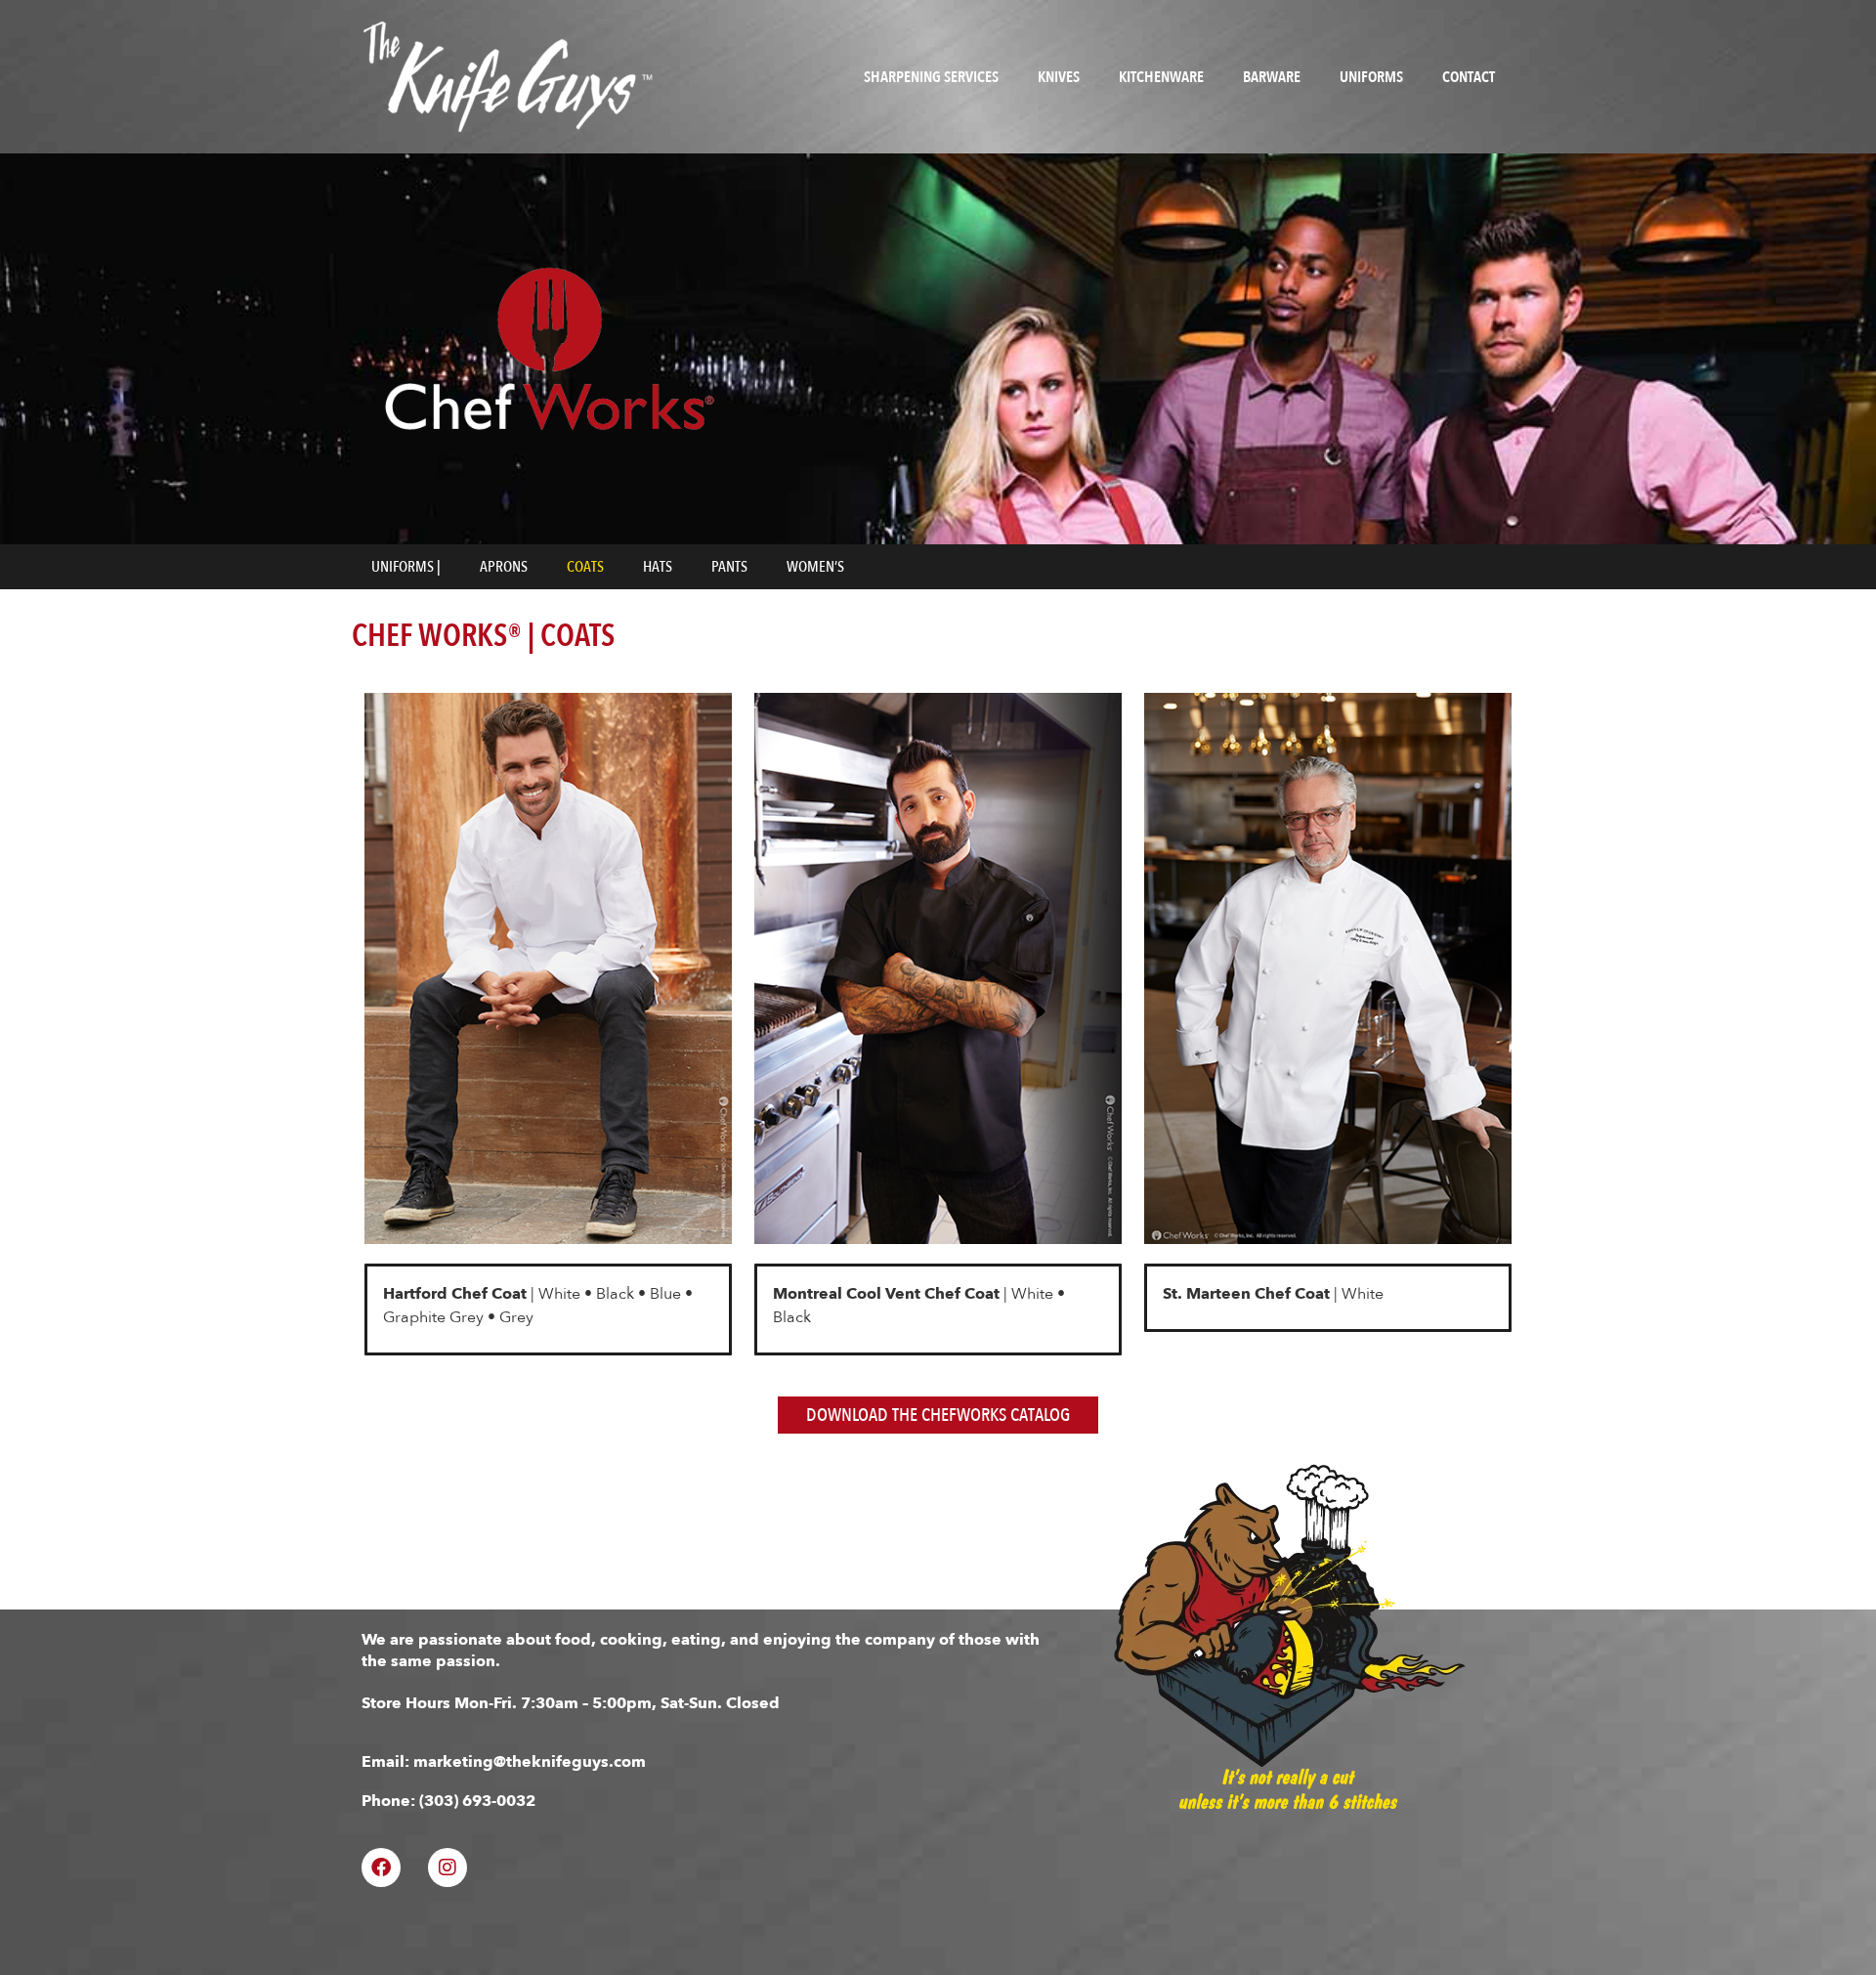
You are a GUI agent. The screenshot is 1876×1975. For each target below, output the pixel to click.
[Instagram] (448, 1868)
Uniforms (1371, 77)
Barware (1272, 77)
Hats (658, 567)
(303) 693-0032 (477, 1801)
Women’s (815, 567)
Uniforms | (406, 567)
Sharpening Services (931, 77)
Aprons (504, 567)
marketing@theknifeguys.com (530, 1762)
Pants (729, 567)
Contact (1469, 77)
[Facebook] (381, 1868)
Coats (585, 567)
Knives (1059, 77)
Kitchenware (1161, 77)
